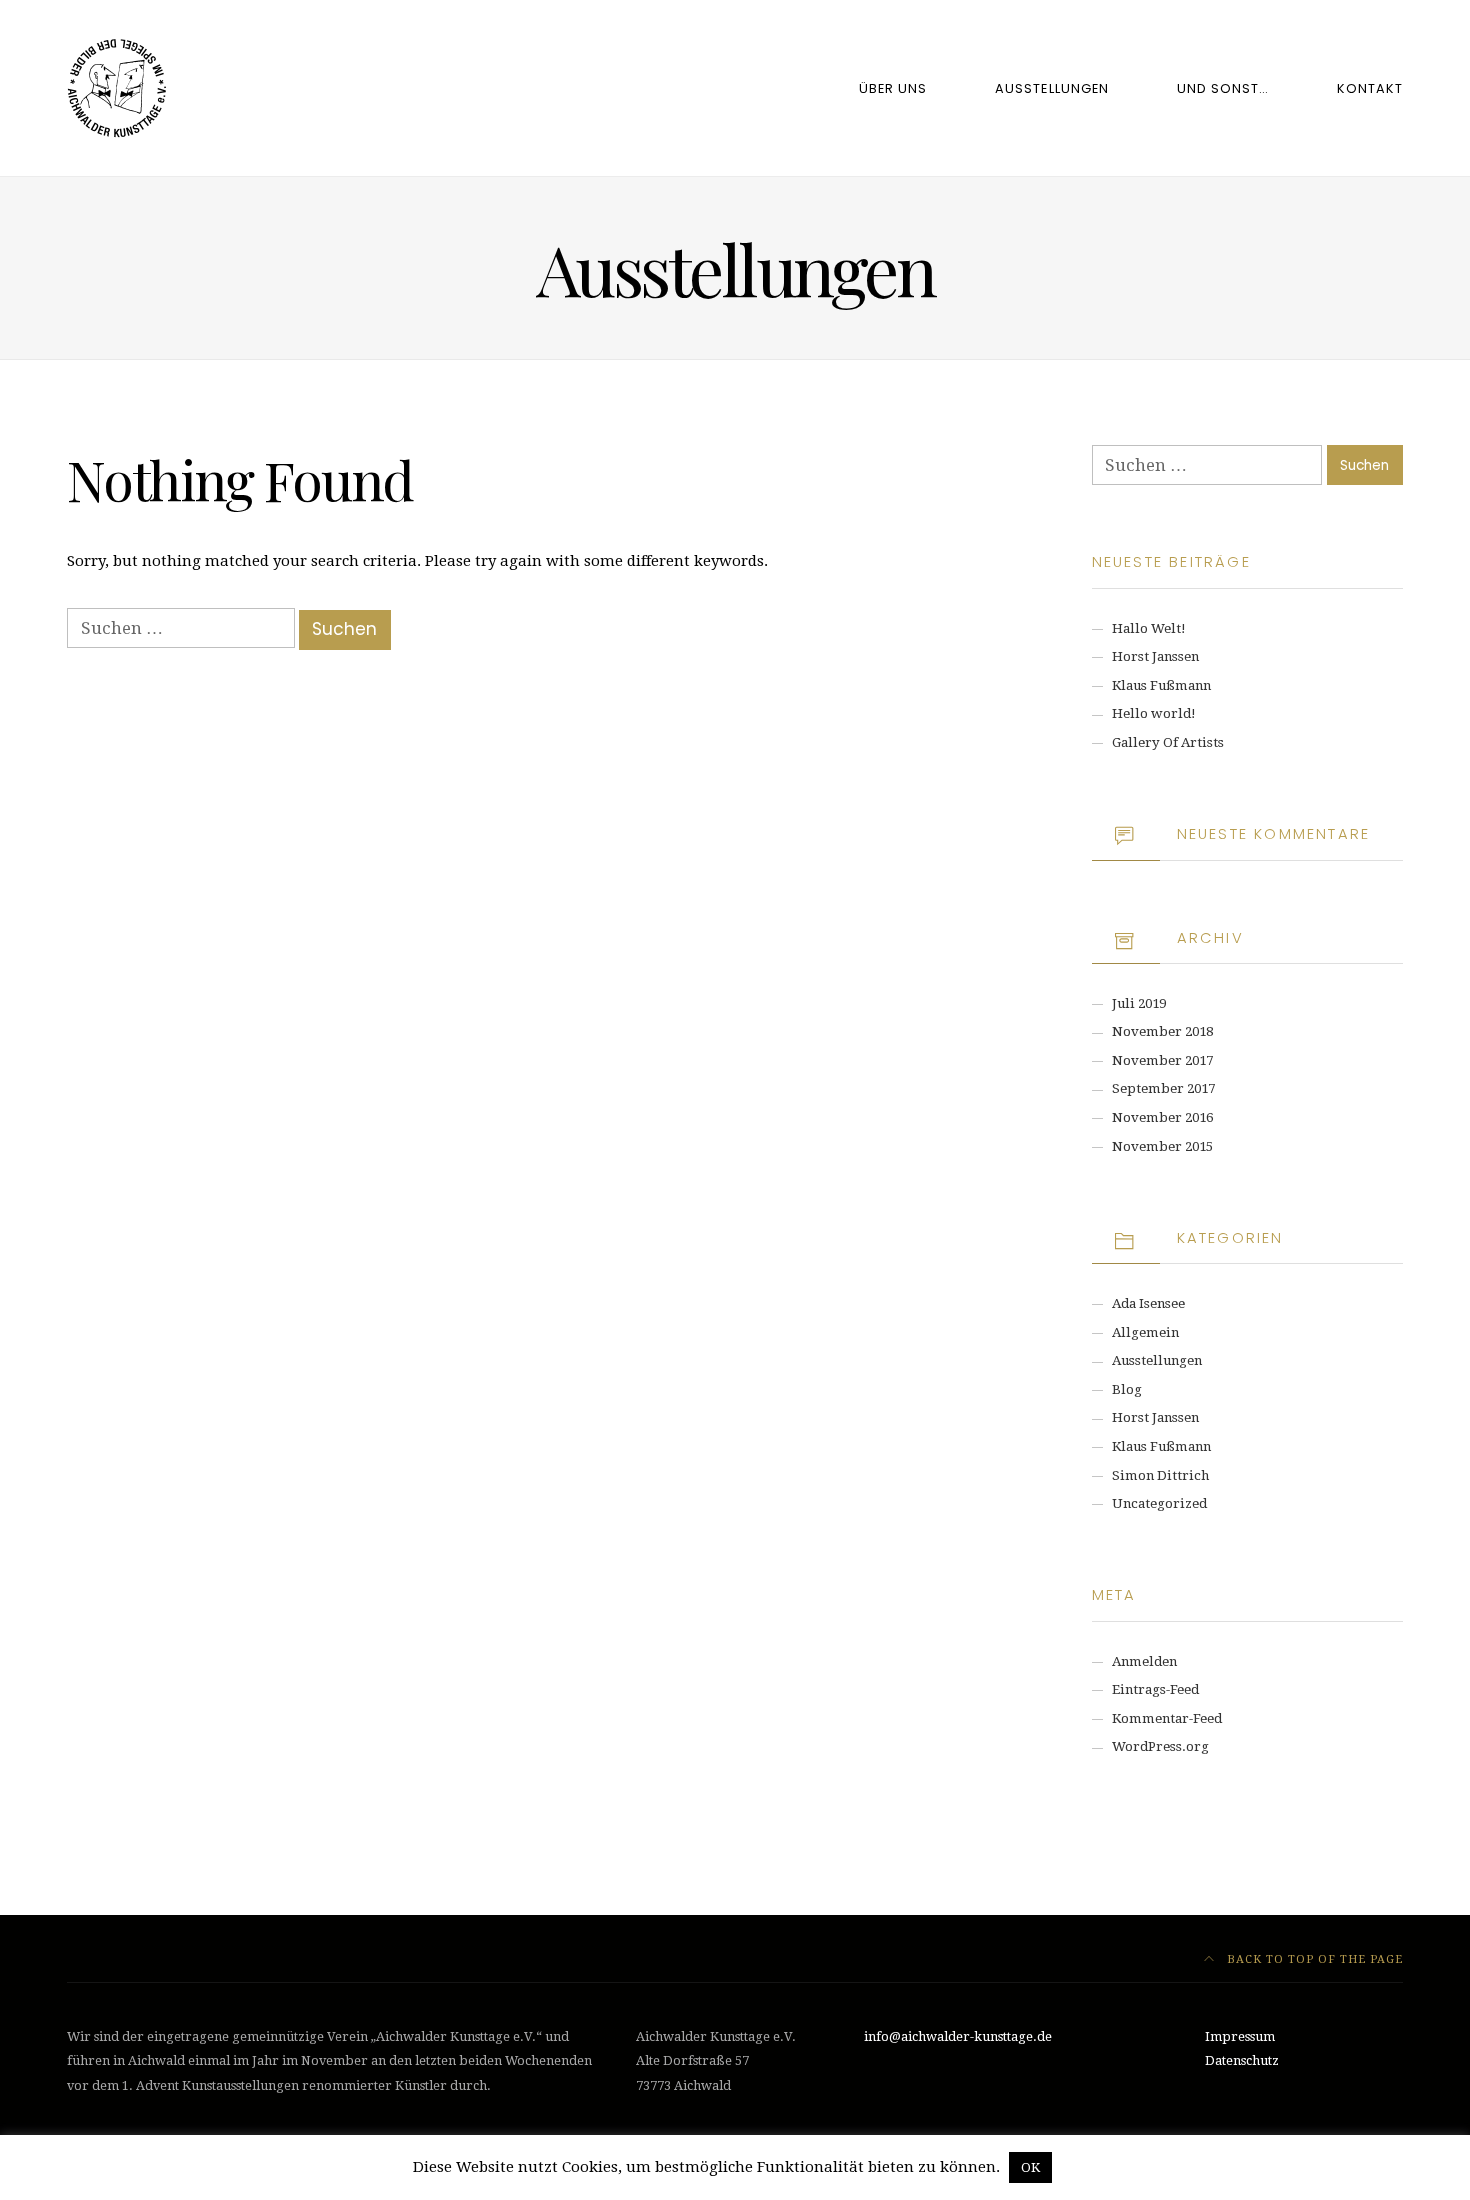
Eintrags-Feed (1155, 1689)
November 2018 (1162, 1031)
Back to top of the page (1313, 1959)
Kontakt (1370, 88)
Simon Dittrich (1160, 1475)
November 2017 (1162, 1060)
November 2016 (1162, 1117)
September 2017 (1163, 1088)
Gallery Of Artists (1168, 742)
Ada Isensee (1148, 1303)
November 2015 (1162, 1146)
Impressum (1240, 2036)
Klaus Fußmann (1161, 685)
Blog (1127, 1389)
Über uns (893, 88)
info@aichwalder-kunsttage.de (958, 2036)
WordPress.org (1160, 1746)
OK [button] (1030, 2167)
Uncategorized (1159, 1503)
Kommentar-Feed (1167, 1718)
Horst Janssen (1155, 656)
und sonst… (1223, 88)
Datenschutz (1242, 2060)
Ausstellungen (1051, 88)
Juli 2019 (1139, 1003)
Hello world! (1154, 713)
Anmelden (1144, 1661)
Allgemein (1145, 1332)
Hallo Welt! (1149, 628)
